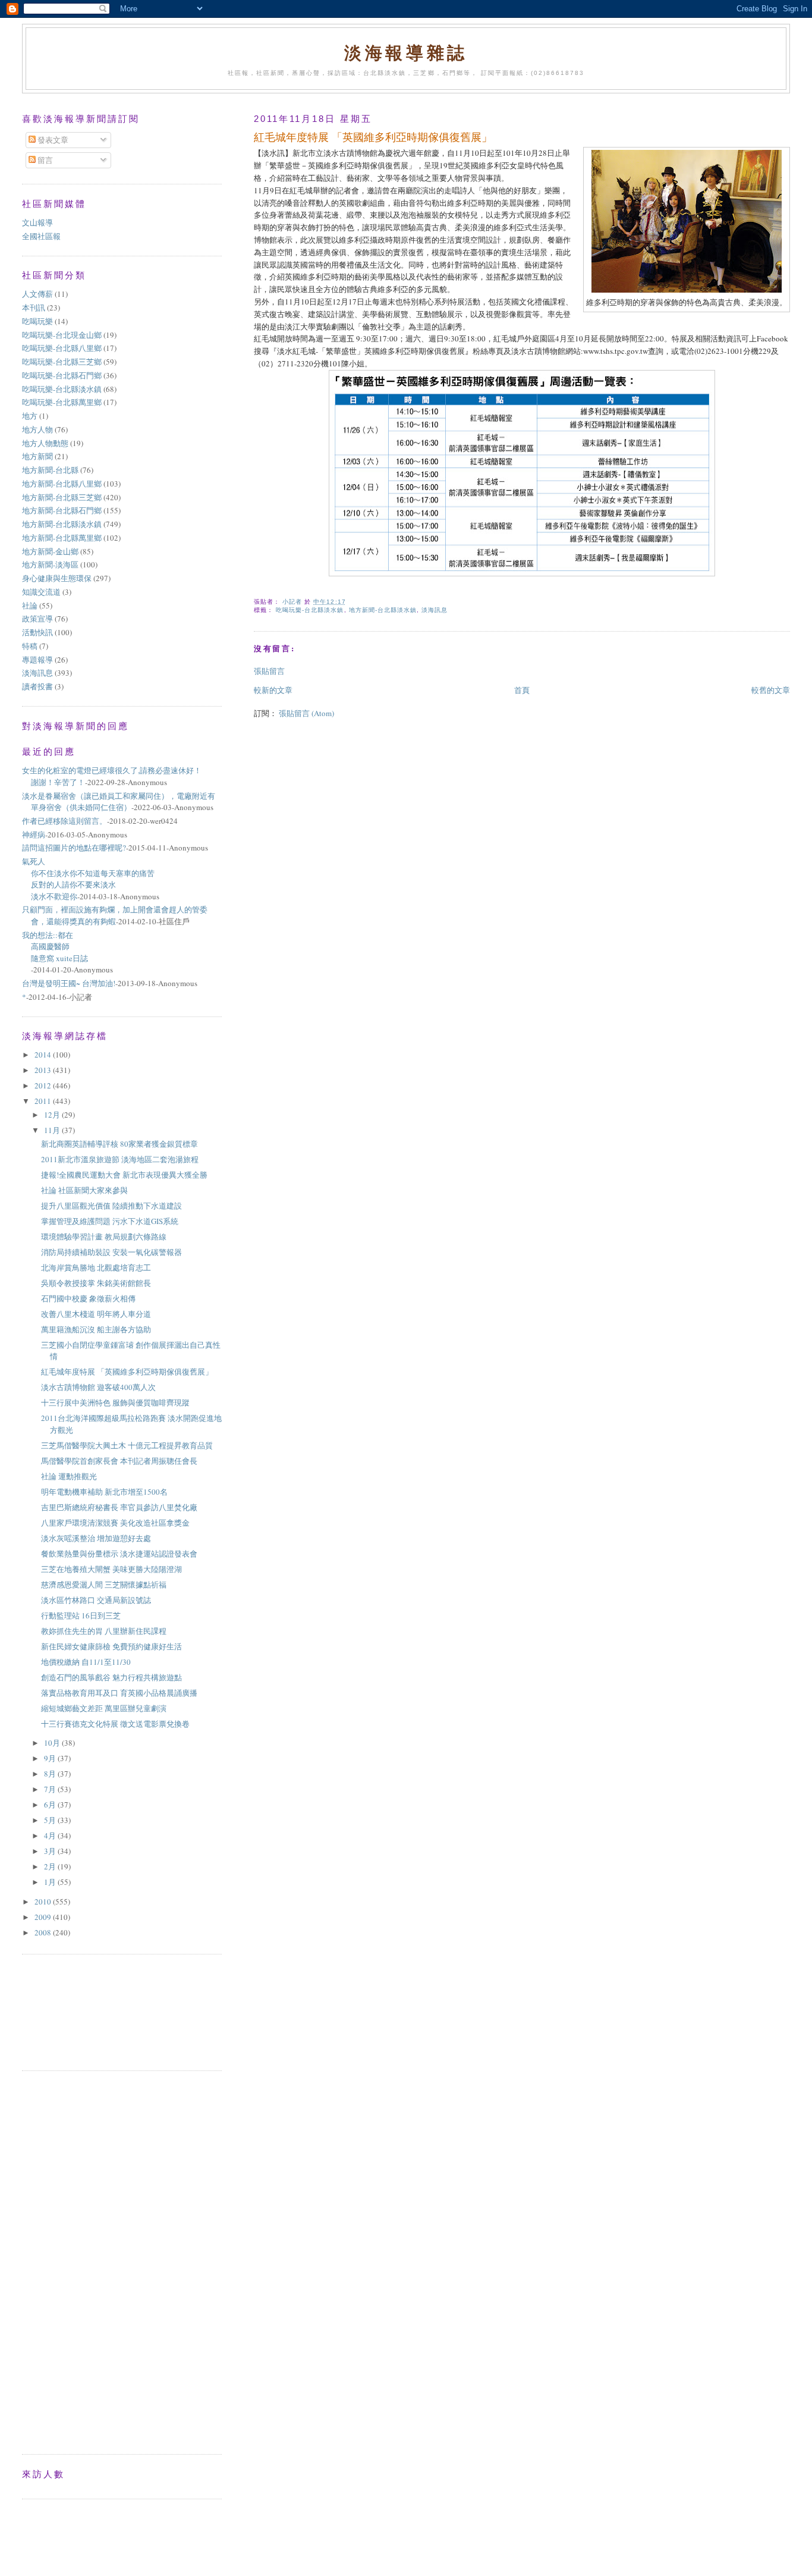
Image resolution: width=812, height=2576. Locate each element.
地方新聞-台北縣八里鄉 (62, 484)
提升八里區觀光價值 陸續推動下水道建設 (111, 1206)
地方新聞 (37, 456)
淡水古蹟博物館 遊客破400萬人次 (98, 1387)
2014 (44, 1055)
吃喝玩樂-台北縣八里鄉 (62, 348)
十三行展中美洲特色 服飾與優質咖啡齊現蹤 (115, 1402)
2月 (51, 1866)
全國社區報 (41, 236)
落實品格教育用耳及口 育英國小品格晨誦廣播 (119, 1693)
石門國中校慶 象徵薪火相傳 (88, 1298)
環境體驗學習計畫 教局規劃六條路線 (104, 1237)
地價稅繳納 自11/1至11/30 (86, 1662)
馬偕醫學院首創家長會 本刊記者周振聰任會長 (119, 1461)
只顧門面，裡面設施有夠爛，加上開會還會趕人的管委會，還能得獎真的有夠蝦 (115, 915)
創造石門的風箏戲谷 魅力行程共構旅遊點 (115, 1677)
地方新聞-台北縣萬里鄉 (62, 538)
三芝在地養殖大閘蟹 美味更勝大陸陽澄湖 (111, 1569)
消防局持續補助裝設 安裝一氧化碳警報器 (111, 1252)
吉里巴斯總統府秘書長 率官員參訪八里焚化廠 (119, 1507)
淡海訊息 (435, 610)
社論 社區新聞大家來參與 (84, 1190)
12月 (53, 1115)
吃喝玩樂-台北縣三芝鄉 (62, 362)
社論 (30, 605)
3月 (51, 1851)
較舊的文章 (771, 690)
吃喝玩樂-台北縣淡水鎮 (310, 610)
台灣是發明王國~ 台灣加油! (69, 983)
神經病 (34, 834)
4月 (51, 1835)
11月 (53, 1130)
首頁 (522, 690)
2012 (44, 1085)
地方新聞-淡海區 (50, 564)
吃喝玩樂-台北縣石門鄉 (62, 375)
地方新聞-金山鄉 (50, 551)
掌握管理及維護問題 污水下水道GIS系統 (110, 1221)
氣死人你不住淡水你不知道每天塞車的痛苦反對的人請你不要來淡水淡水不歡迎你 (88, 879)
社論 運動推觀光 (69, 1476)
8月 (51, 1774)
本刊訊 (34, 308)
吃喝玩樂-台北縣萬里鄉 (62, 402)
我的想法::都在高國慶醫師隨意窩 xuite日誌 (55, 947)
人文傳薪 (37, 294)
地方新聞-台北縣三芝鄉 (62, 497)
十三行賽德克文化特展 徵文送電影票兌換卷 (115, 1724)
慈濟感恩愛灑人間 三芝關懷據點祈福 (104, 1584)
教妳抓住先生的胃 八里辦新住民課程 (104, 1631)
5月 (51, 1820)
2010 (44, 1902)
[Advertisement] (75, 2011)
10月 (53, 1743)
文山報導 (37, 222)
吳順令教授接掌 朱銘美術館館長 (96, 1283)
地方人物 (37, 429)
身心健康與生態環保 (57, 578)
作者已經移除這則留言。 (64, 821)
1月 (51, 1882)
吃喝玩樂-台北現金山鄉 (62, 335)
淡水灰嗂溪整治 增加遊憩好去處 (96, 1538)
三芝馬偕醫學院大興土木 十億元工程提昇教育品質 (127, 1445)
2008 (44, 1932)
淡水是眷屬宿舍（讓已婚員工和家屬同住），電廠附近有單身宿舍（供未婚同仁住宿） (119, 802)
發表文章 (52, 140)
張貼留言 (269, 671)
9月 (51, 1758)
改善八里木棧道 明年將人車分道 (96, 1314)
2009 (44, 1917)
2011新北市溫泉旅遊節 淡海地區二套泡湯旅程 (120, 1159)
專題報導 (37, 660)
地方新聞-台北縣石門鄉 (62, 510)
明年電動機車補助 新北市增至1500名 (104, 1492)
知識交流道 (41, 592)
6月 (51, 1805)
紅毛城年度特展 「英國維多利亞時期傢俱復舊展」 (127, 1372)
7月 (51, 1789)
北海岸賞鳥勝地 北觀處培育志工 (96, 1267)
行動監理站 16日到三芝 (81, 1615)
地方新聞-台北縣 (50, 470)
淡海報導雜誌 (406, 52)
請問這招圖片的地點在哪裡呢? (74, 848)
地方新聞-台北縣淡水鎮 (383, 610)
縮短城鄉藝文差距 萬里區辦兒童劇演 (104, 1708)
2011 (44, 1101)
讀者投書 (37, 686)
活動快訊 (37, 632)
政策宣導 (37, 619)
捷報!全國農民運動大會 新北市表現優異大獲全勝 (124, 1175)
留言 (44, 160)
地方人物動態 (45, 443)
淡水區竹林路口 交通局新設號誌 (96, 1600)
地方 (30, 416)
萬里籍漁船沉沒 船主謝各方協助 (96, 1329)
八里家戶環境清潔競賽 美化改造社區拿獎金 (115, 1523)
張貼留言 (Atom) (306, 713)
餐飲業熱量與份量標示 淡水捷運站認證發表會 (119, 1554)
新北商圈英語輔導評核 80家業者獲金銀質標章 (119, 1144)
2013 (44, 1070)
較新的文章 (273, 690)
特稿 (30, 646)
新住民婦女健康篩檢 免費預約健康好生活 (111, 1646)
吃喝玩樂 (37, 321)
